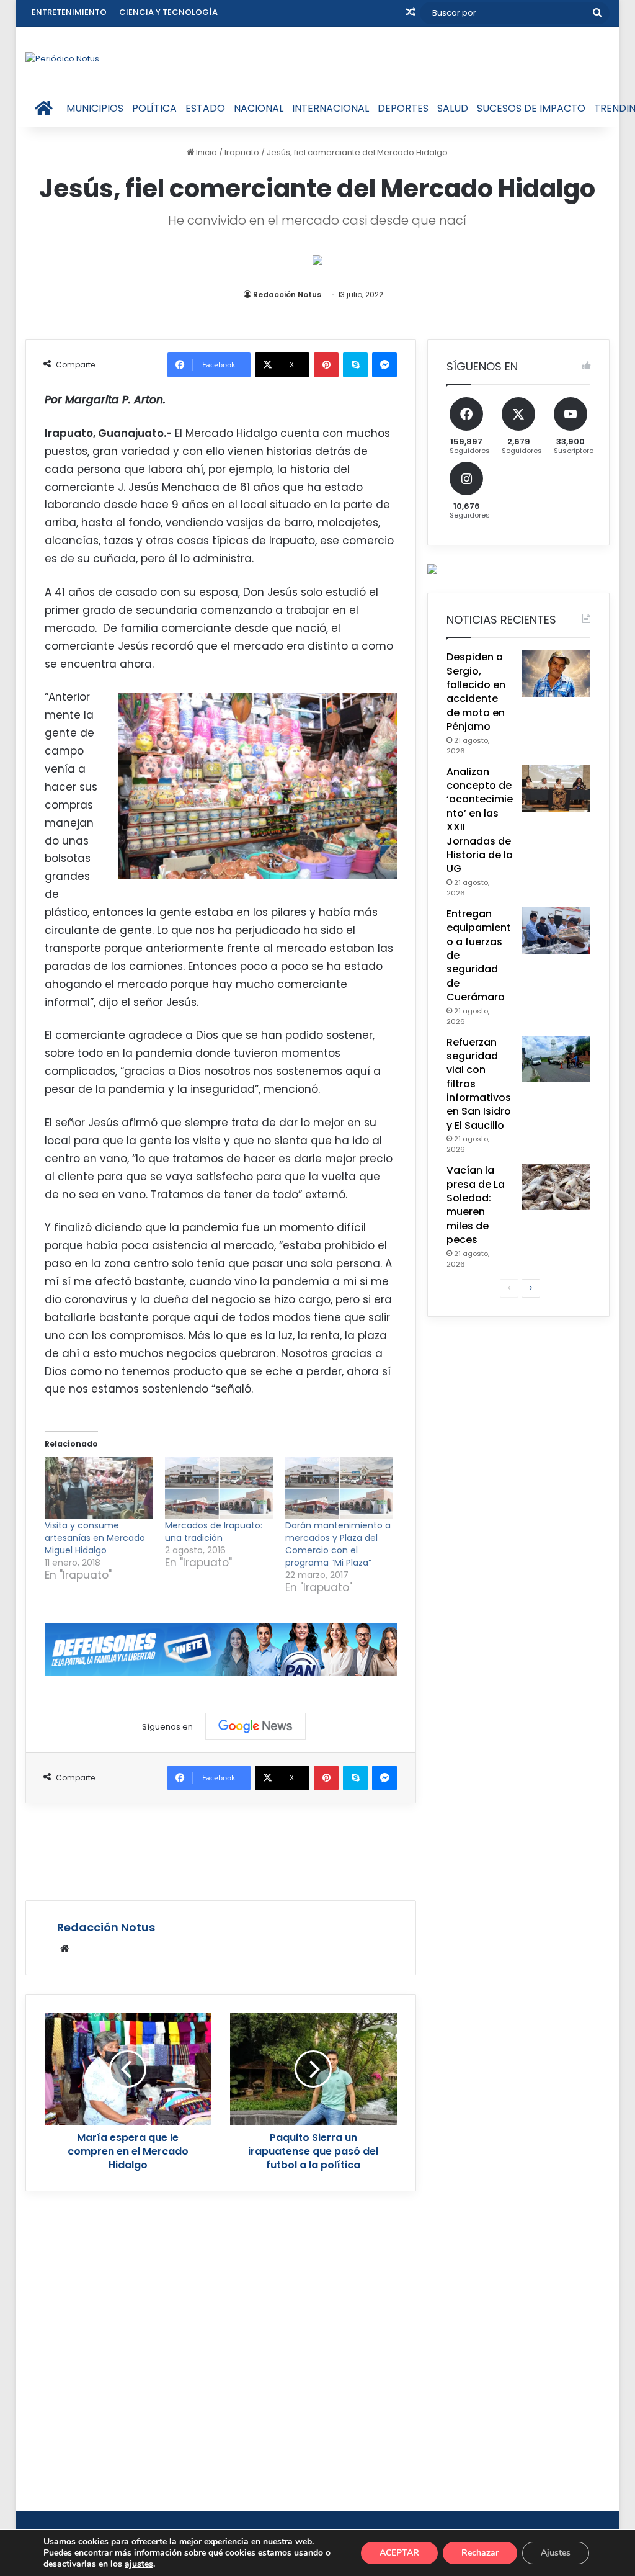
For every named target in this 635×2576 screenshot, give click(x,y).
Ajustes (556, 2553)
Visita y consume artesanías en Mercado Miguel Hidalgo (95, 1538)
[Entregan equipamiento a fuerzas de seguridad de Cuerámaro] (556, 931)
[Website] (64, 1949)
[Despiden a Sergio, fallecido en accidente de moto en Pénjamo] (556, 674)
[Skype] (355, 365)
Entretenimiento (69, 12)
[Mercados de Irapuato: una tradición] (219, 1488)
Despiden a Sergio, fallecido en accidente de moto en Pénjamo (476, 692)
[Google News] (255, 1726)
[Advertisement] (251, 1850)
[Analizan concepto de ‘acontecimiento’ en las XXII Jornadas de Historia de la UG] (556, 788)
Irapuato (242, 152)
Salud (453, 108)
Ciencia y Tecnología (168, 12)
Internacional (331, 108)
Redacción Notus (287, 294)
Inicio (206, 152)
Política (154, 108)
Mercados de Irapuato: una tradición (214, 1532)
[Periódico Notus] (62, 58)
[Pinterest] (326, 365)
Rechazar (480, 2553)
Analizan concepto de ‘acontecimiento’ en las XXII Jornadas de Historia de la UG (480, 820)
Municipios (95, 108)
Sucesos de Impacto (531, 108)
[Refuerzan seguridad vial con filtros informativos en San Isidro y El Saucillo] (556, 1059)
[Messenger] (384, 365)
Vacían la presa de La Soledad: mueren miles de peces (476, 1205)
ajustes (139, 2564)
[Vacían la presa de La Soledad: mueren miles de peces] (556, 1187)
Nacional (259, 108)
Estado (205, 108)
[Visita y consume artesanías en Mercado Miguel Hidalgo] (99, 1488)
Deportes (403, 108)
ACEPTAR (399, 2553)
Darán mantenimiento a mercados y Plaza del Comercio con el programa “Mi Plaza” (338, 1544)
